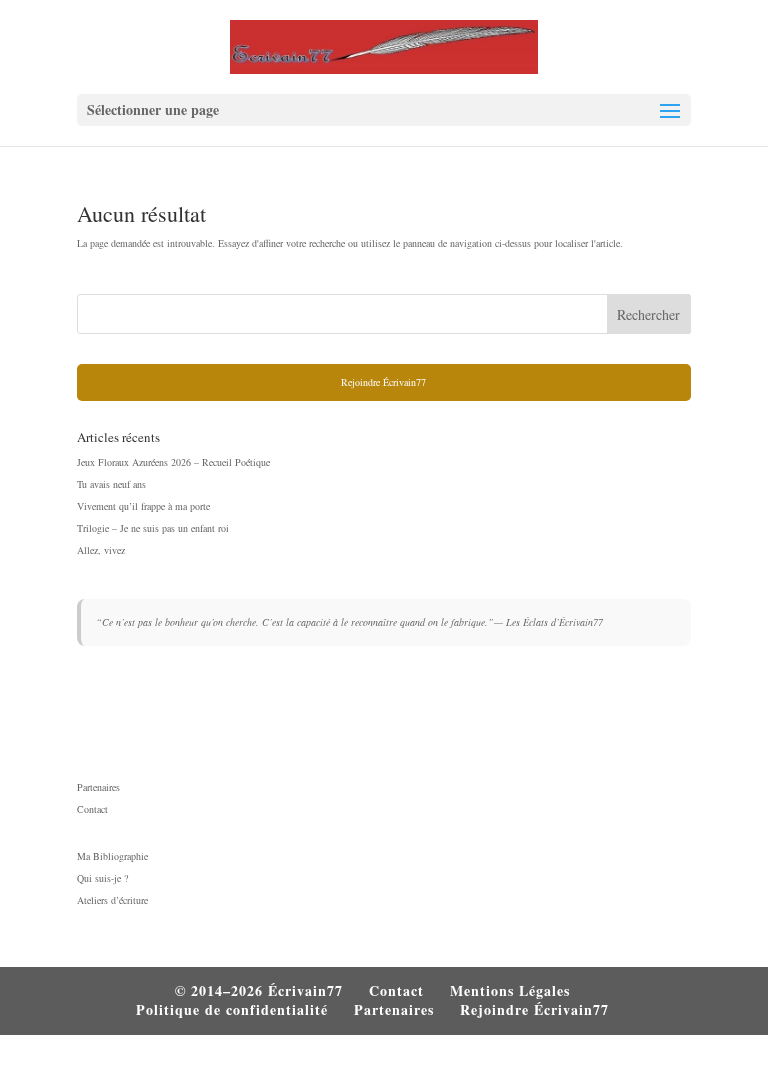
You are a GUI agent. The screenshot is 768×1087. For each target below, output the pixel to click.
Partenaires (98, 787)
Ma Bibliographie (112, 856)
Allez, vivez (101, 550)
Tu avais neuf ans (111, 484)
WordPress (504, 1063)
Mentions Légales (510, 990)
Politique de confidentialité (232, 1009)
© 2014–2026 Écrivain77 (259, 990)
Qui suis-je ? (102, 878)
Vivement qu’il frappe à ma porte (143, 506)
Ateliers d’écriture (112, 900)
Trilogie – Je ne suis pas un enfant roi (153, 528)
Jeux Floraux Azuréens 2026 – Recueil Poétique (173, 462)
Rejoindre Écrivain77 (383, 382)
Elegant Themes (338, 1063)
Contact (92, 809)
